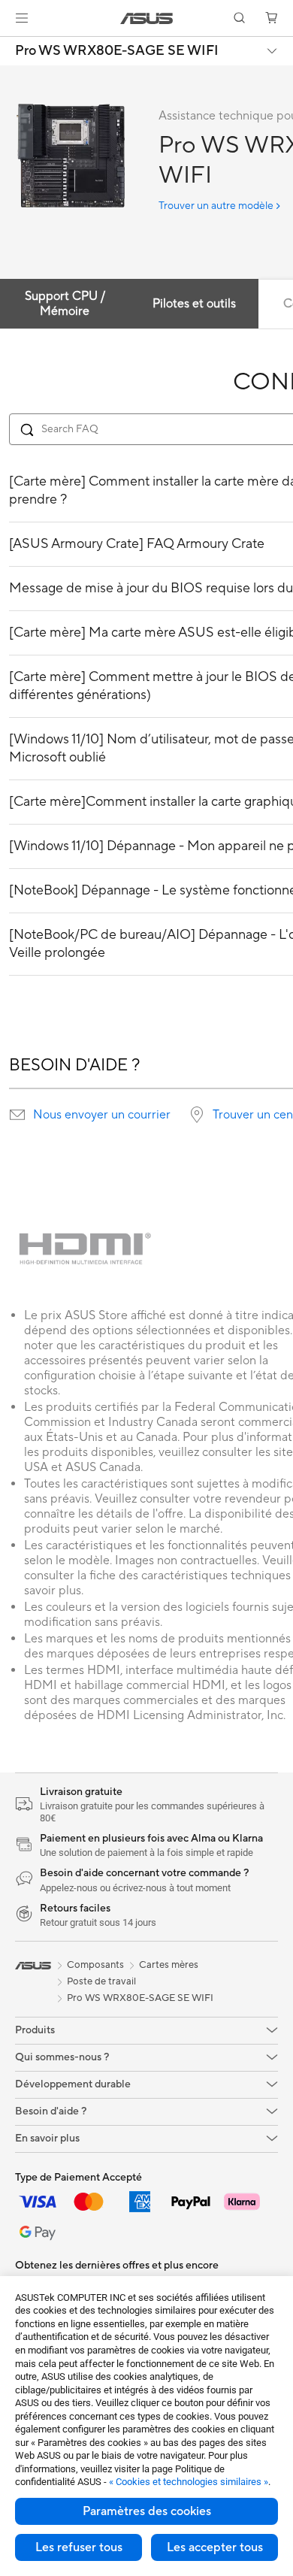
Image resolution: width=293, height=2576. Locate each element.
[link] (147, 18)
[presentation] (17, 1115)
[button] (22, 18)
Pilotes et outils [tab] (194, 304)
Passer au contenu (9, 46)
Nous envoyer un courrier (102, 1115)
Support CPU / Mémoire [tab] (65, 304)
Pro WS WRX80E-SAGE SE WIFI (117, 51)
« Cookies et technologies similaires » (189, 2482)
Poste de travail (101, 1981)
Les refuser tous (79, 2547)
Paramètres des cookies (147, 2511)
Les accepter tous (215, 2547)
